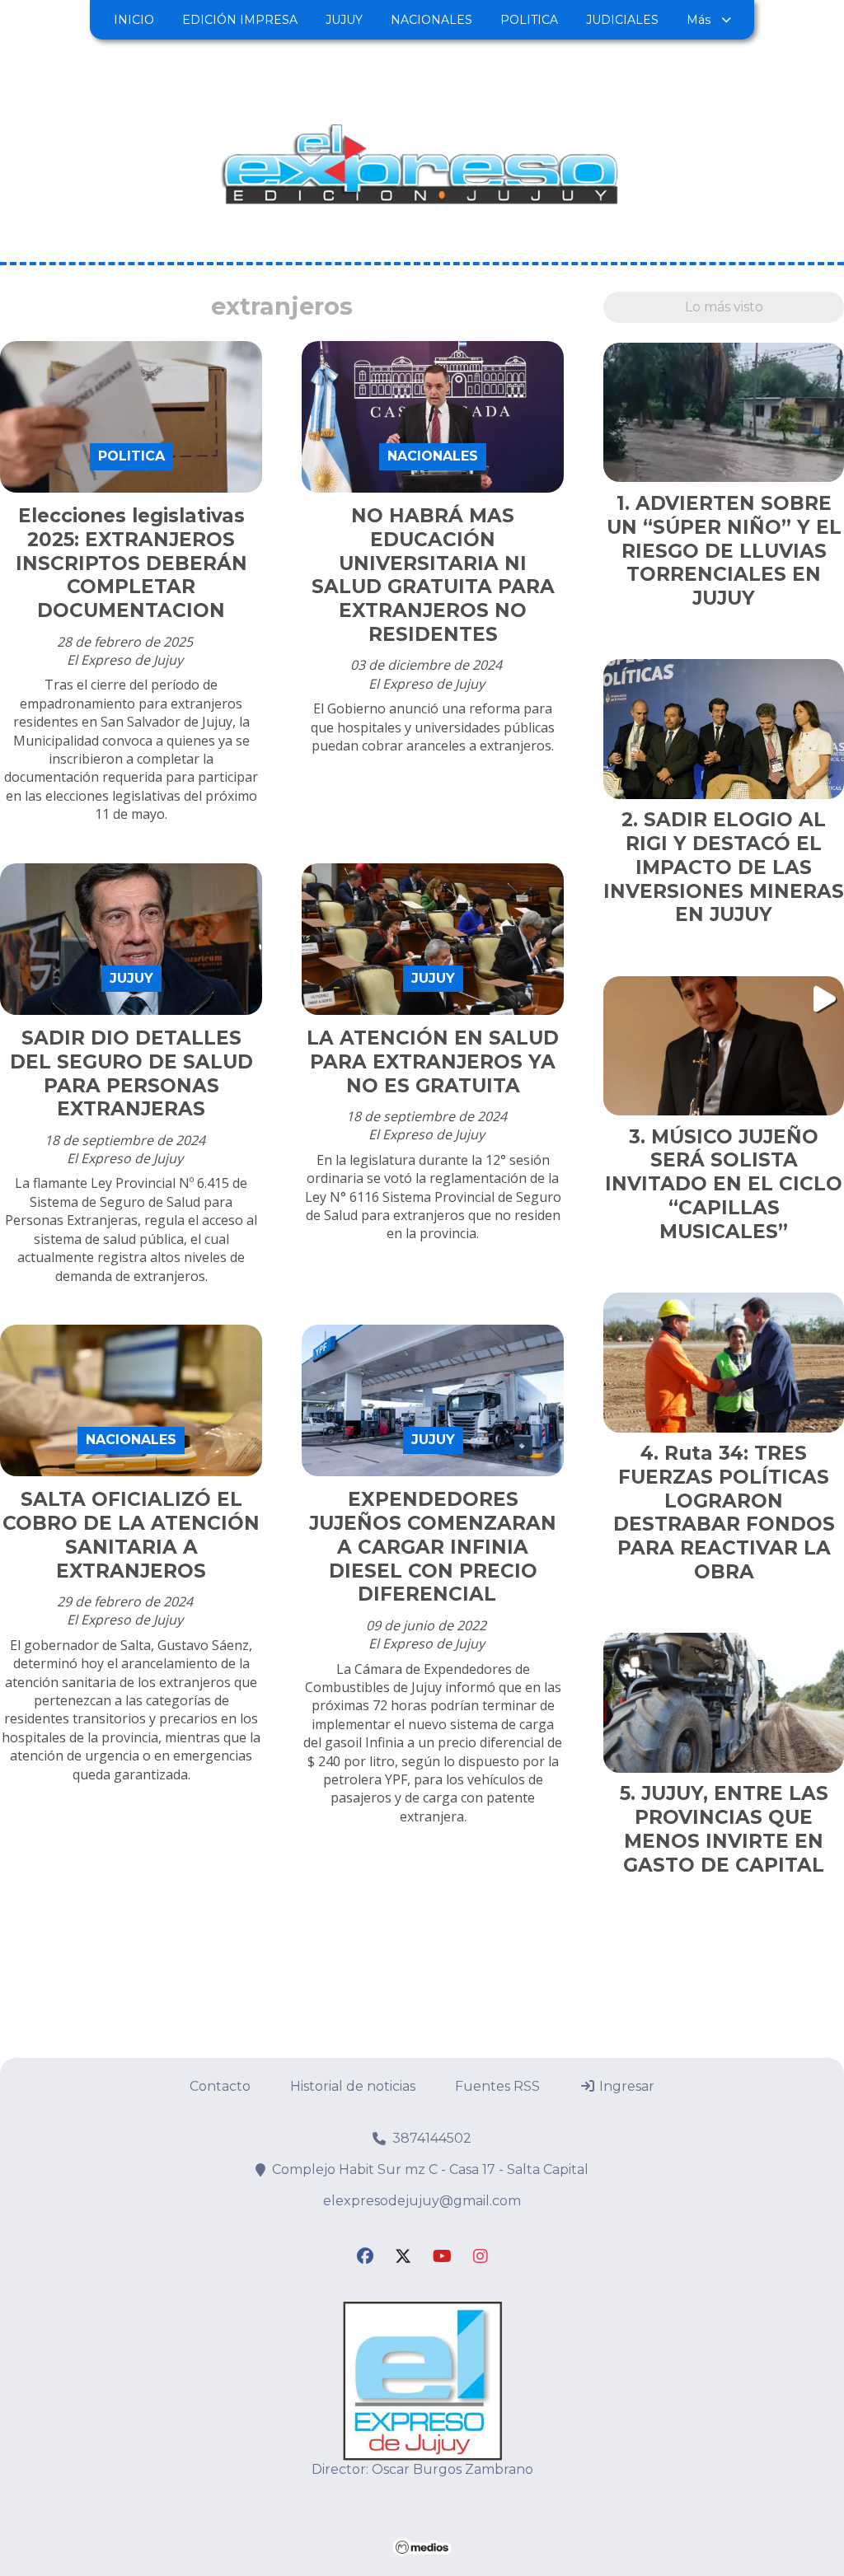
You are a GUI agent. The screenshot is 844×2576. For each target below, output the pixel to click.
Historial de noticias (353, 2086)
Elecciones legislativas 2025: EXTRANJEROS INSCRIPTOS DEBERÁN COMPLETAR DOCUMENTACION (131, 563)
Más (699, 20)
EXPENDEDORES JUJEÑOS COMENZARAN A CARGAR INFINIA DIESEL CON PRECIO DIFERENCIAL (433, 1547)
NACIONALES (431, 20)
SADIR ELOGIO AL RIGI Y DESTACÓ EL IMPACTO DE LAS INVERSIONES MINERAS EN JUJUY (724, 867)
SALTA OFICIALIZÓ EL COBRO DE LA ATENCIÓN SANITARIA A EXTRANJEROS (131, 1535)
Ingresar (625, 2086)
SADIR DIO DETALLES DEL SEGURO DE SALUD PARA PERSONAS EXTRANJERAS (131, 1073)
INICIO (134, 20)
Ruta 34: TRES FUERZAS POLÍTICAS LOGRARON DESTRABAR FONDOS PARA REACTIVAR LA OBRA (724, 1512)
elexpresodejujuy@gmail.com (422, 2201)
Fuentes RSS (497, 2086)
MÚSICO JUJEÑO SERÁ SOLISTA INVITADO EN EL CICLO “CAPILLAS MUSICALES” (724, 1184)
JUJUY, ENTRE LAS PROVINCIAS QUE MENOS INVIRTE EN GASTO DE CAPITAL (726, 1829)
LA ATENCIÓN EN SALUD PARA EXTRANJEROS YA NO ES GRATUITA (433, 1062)
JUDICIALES (622, 20)
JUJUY (344, 20)
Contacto (220, 2086)
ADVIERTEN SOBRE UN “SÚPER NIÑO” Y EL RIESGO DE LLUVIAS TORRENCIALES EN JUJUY (724, 551)
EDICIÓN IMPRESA (240, 20)
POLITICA (529, 20)
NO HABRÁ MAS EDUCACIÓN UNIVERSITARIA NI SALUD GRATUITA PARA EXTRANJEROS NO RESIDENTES (433, 575)
